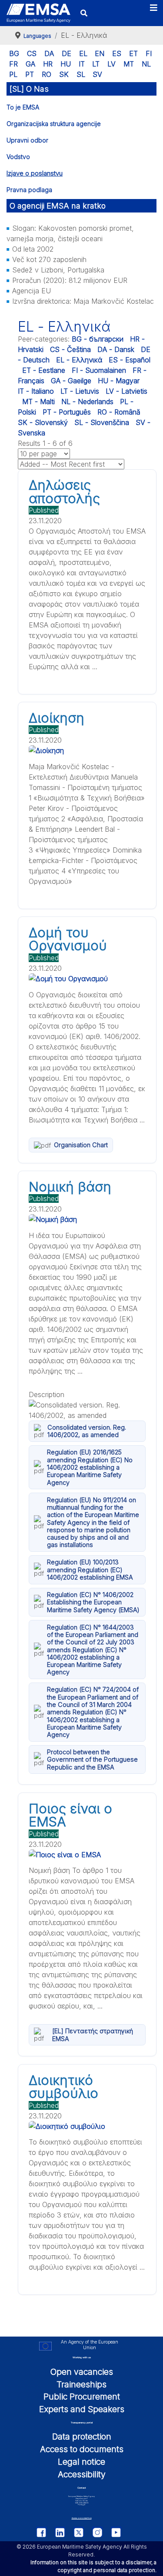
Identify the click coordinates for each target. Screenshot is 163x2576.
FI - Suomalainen (99, 370)
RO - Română (119, 412)
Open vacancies (82, 2372)
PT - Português (67, 412)
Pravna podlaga (29, 190)
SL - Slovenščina (102, 422)
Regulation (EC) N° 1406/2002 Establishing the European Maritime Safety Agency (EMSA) (93, 1602)
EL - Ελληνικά (79, 360)
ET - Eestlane (44, 370)
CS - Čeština (70, 349)
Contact (82, 2488)
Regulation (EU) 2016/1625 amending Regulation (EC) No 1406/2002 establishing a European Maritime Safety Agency (90, 1467)
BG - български (98, 339)
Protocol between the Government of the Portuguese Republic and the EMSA (92, 1759)
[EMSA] (38, 13)
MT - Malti (38, 402)
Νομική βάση (70, 1187)
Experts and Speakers (82, 2409)
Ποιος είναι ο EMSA (70, 1815)
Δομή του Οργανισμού (68, 939)
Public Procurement (82, 2397)
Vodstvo (18, 157)
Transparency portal (82, 2422)
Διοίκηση (57, 718)
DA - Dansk (116, 349)
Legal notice (81, 2462)
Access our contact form (82, 2518)
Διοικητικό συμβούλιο (63, 2087)
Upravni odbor (27, 140)
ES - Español (130, 360)
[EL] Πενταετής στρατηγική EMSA (93, 2035)
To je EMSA (23, 107)
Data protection (82, 2437)
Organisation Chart (81, 1145)
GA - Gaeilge (71, 381)
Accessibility (82, 2474)
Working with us (82, 2357)
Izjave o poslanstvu (35, 173)
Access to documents (82, 2449)
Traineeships (81, 2384)
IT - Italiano (36, 391)
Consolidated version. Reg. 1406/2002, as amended (87, 1431)
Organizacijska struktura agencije (54, 124)
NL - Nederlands (87, 402)
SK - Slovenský (43, 422)
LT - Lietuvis (80, 391)
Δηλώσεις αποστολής (64, 491)
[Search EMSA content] (84, 13)
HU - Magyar (119, 381)
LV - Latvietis (126, 391)
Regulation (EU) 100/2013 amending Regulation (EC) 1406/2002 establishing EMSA (90, 1570)
